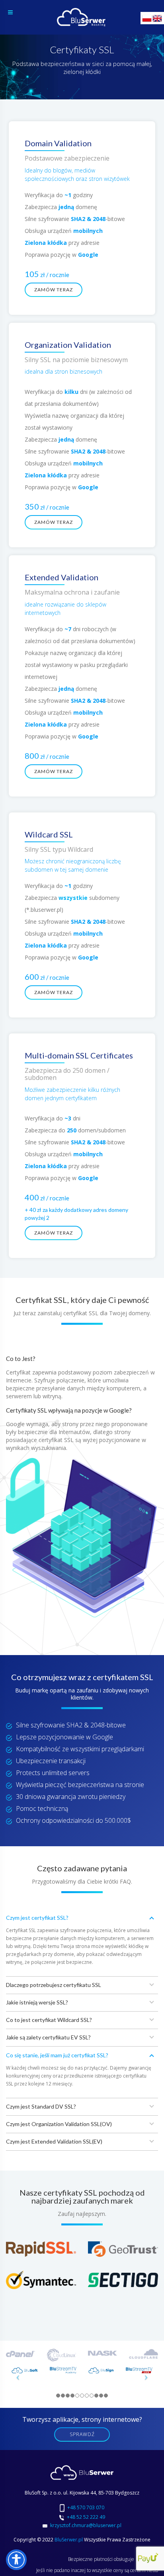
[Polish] (147, 18)
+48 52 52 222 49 (86, 2517)
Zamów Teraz (54, 290)
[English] (158, 18)
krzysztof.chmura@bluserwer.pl (86, 2525)
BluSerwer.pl (69, 2540)
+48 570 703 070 (86, 2507)
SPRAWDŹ (82, 2434)
